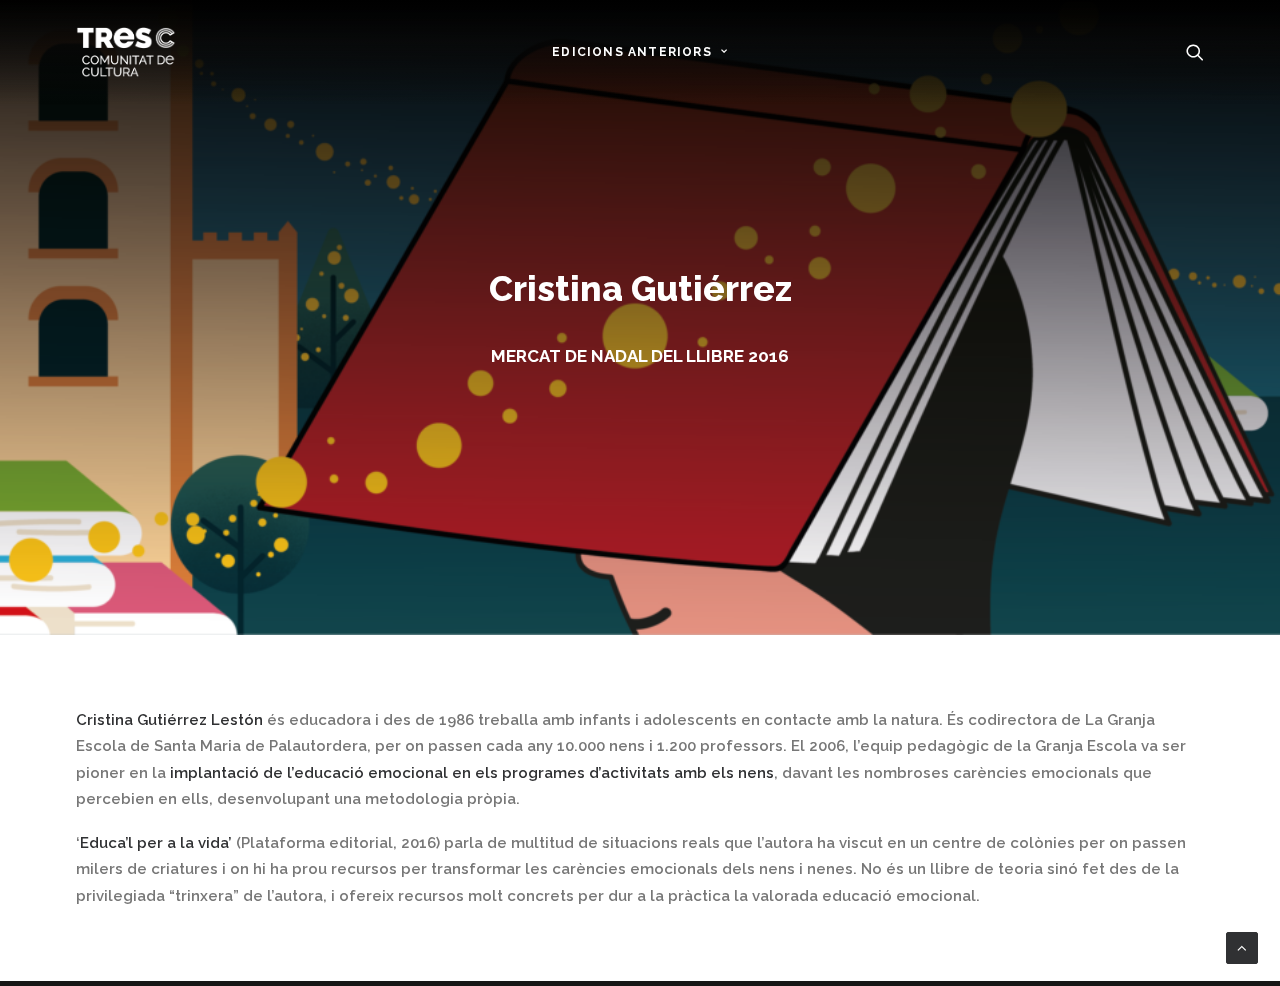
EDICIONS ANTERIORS (632, 52)
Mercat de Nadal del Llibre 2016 (640, 356)
